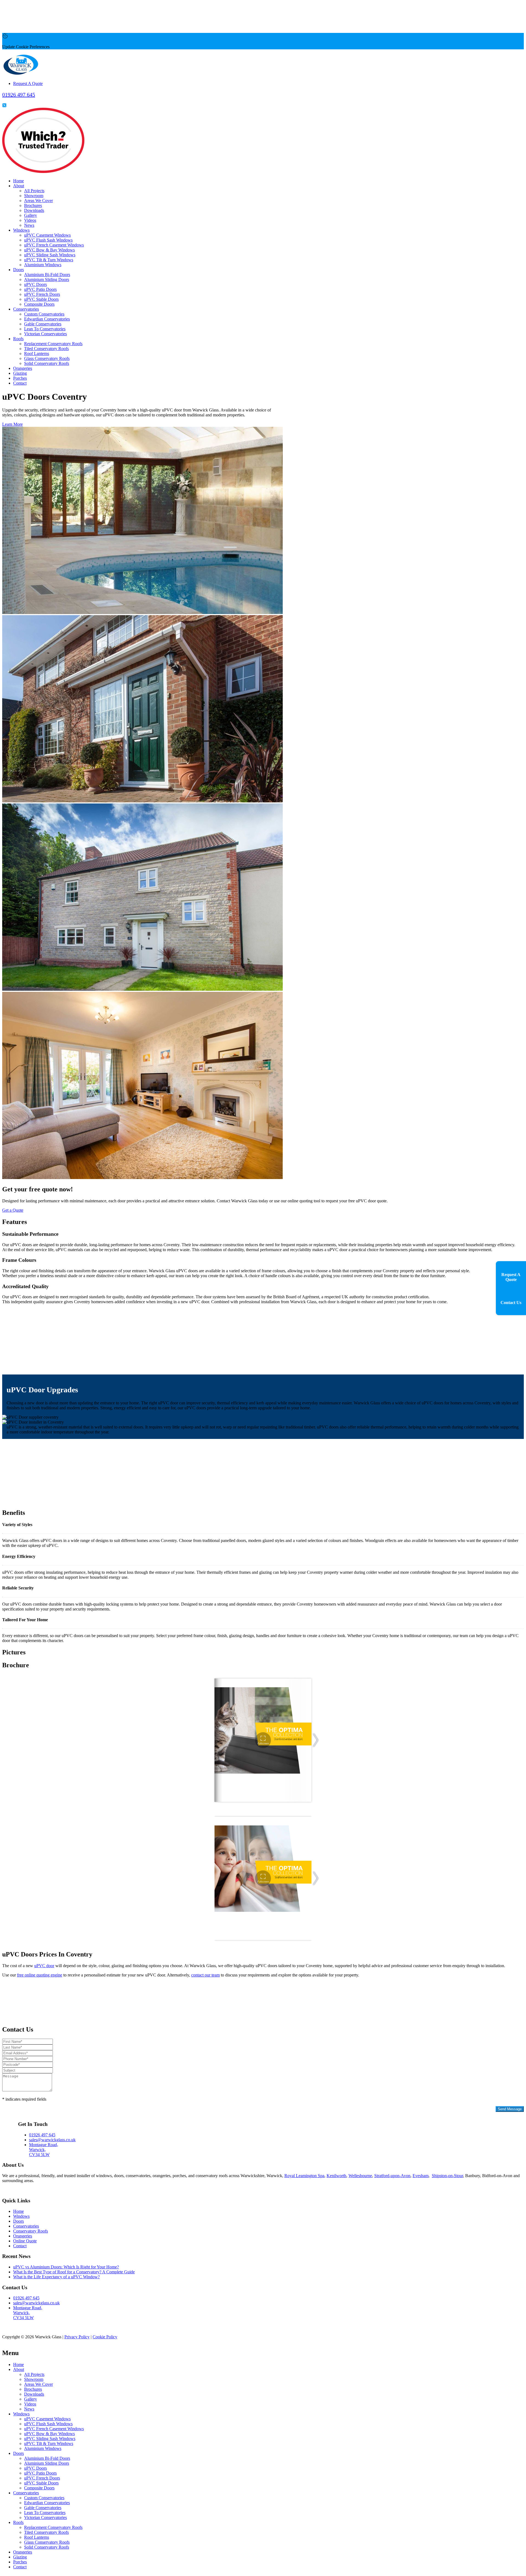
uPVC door (44, 1966)
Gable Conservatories (43, 324)
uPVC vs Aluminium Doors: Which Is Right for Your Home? (66, 2267)
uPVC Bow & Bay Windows (49, 250)
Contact (20, 383)
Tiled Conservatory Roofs (46, 349)
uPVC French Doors (42, 294)
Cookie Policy (105, 2337)
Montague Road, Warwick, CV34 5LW (44, 2150)
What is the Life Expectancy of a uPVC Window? (56, 2277)
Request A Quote (28, 83)
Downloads (34, 210)
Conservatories (26, 309)
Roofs (18, 339)
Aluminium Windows (43, 265)
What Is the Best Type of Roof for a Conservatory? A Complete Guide (74, 2272)
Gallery (31, 215)
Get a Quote (13, 1210)
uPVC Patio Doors (40, 289)
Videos (30, 220)
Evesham (421, 2176)
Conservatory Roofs (31, 2231)
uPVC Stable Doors (41, 299)
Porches (20, 378)
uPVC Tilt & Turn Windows (49, 260)
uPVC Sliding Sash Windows (50, 255)
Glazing (20, 373)
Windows (21, 230)
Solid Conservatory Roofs (47, 363)
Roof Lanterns (37, 353)
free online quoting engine (40, 1975)
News (29, 225)
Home (18, 181)
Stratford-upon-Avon (392, 2176)
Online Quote (25, 2241)
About (19, 186)
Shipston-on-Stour (447, 2176)
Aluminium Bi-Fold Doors (47, 275)
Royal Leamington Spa (304, 2176)
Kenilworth (336, 2176)
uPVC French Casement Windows (54, 245)
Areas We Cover (38, 201)
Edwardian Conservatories (47, 319)
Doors (18, 270)
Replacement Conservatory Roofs (53, 344)
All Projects (34, 191)
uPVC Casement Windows (47, 235)
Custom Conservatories (44, 314)
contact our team (205, 1975)
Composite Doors (39, 304)
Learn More (12, 424)
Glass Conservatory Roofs (47, 358)
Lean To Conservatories (45, 329)
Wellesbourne (360, 2176)
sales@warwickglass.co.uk (52, 2140)
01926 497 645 (42, 2135)
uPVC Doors (35, 284)
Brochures (33, 205)
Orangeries (23, 368)
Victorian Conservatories (45, 334)
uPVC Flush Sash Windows (48, 240)
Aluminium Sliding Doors (47, 279)
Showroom (34, 196)
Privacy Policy (15, 2113)
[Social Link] (4, 105)
